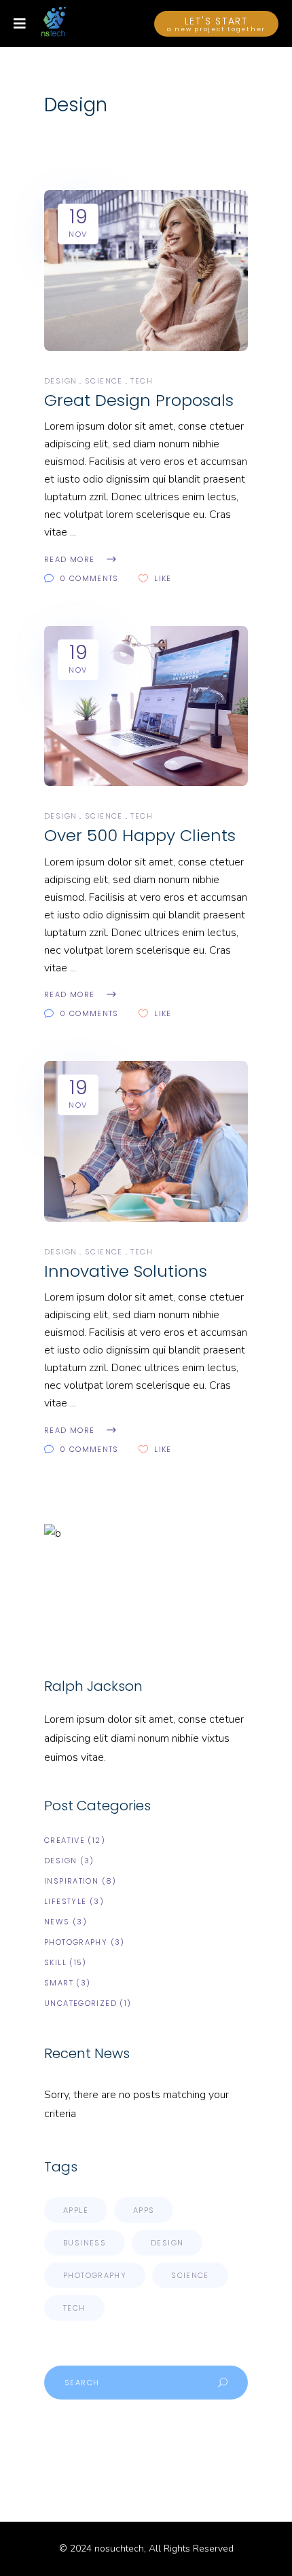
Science (104, 381)
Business (85, 2243)
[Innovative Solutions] (146, 1141)
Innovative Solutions (126, 1271)
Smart (59, 1983)
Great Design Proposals (139, 400)
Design (60, 381)
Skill (55, 1962)
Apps (144, 2210)
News (57, 1922)
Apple (76, 2210)
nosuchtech (119, 2549)
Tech (142, 381)
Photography (76, 1942)
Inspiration (71, 1881)
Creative (65, 1840)
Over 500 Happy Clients (140, 835)
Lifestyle (65, 1901)
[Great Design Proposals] (146, 270)
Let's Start (217, 24)
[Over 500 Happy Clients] (146, 706)
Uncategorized (80, 2003)
